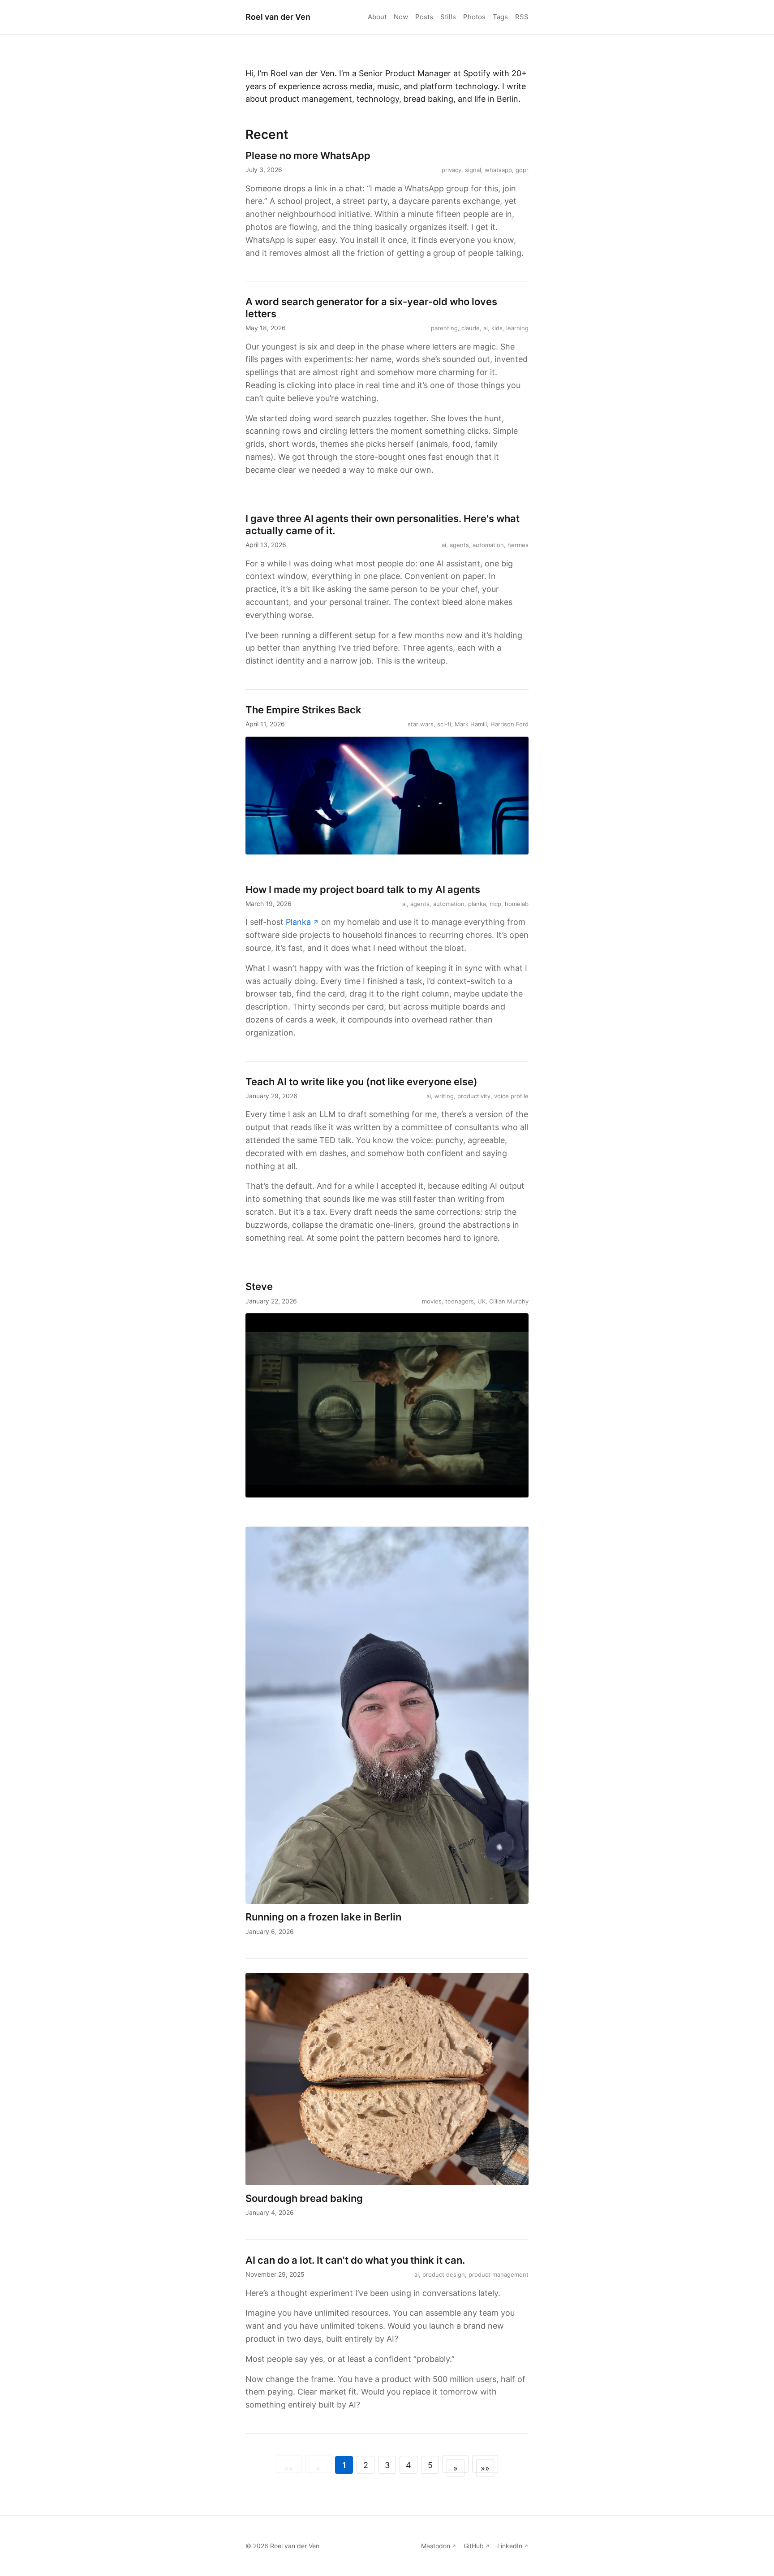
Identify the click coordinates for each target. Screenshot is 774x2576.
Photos (474, 17)
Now (401, 17)
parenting (444, 328)
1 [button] (344, 2465)
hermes (518, 545)
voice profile (511, 1096)
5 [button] (430, 2465)
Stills (448, 17)
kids (497, 328)
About (377, 17)
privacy (451, 170)
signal (473, 170)
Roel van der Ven (278, 17)
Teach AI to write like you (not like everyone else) (361, 1082)
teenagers (460, 1301)
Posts (424, 17)
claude (471, 328)
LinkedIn (510, 2546)
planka (477, 904)
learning (517, 328)
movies (432, 1301)
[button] (456, 2464)
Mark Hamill (471, 724)
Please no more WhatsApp (308, 155)
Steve (259, 1286)
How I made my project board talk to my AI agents (363, 889)
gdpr (522, 170)
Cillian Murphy (509, 1301)
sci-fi (444, 724)
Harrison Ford (510, 724)
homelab (517, 904)
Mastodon (436, 2546)
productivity (474, 1096)
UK (482, 1301)
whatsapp (498, 170)
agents (459, 545)
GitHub (474, 2546)
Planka (298, 922)
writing (444, 1096)
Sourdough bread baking (304, 2198)
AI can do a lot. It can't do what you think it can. (355, 2260)
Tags (500, 17)
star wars (421, 724)
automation (488, 545)
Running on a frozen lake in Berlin (323, 1917)
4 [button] (408, 2465)
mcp (495, 904)
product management (499, 2274)
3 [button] (387, 2465)
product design (444, 2274)
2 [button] (366, 2465)
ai (486, 328)
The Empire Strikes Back (303, 710)
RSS (522, 17)
